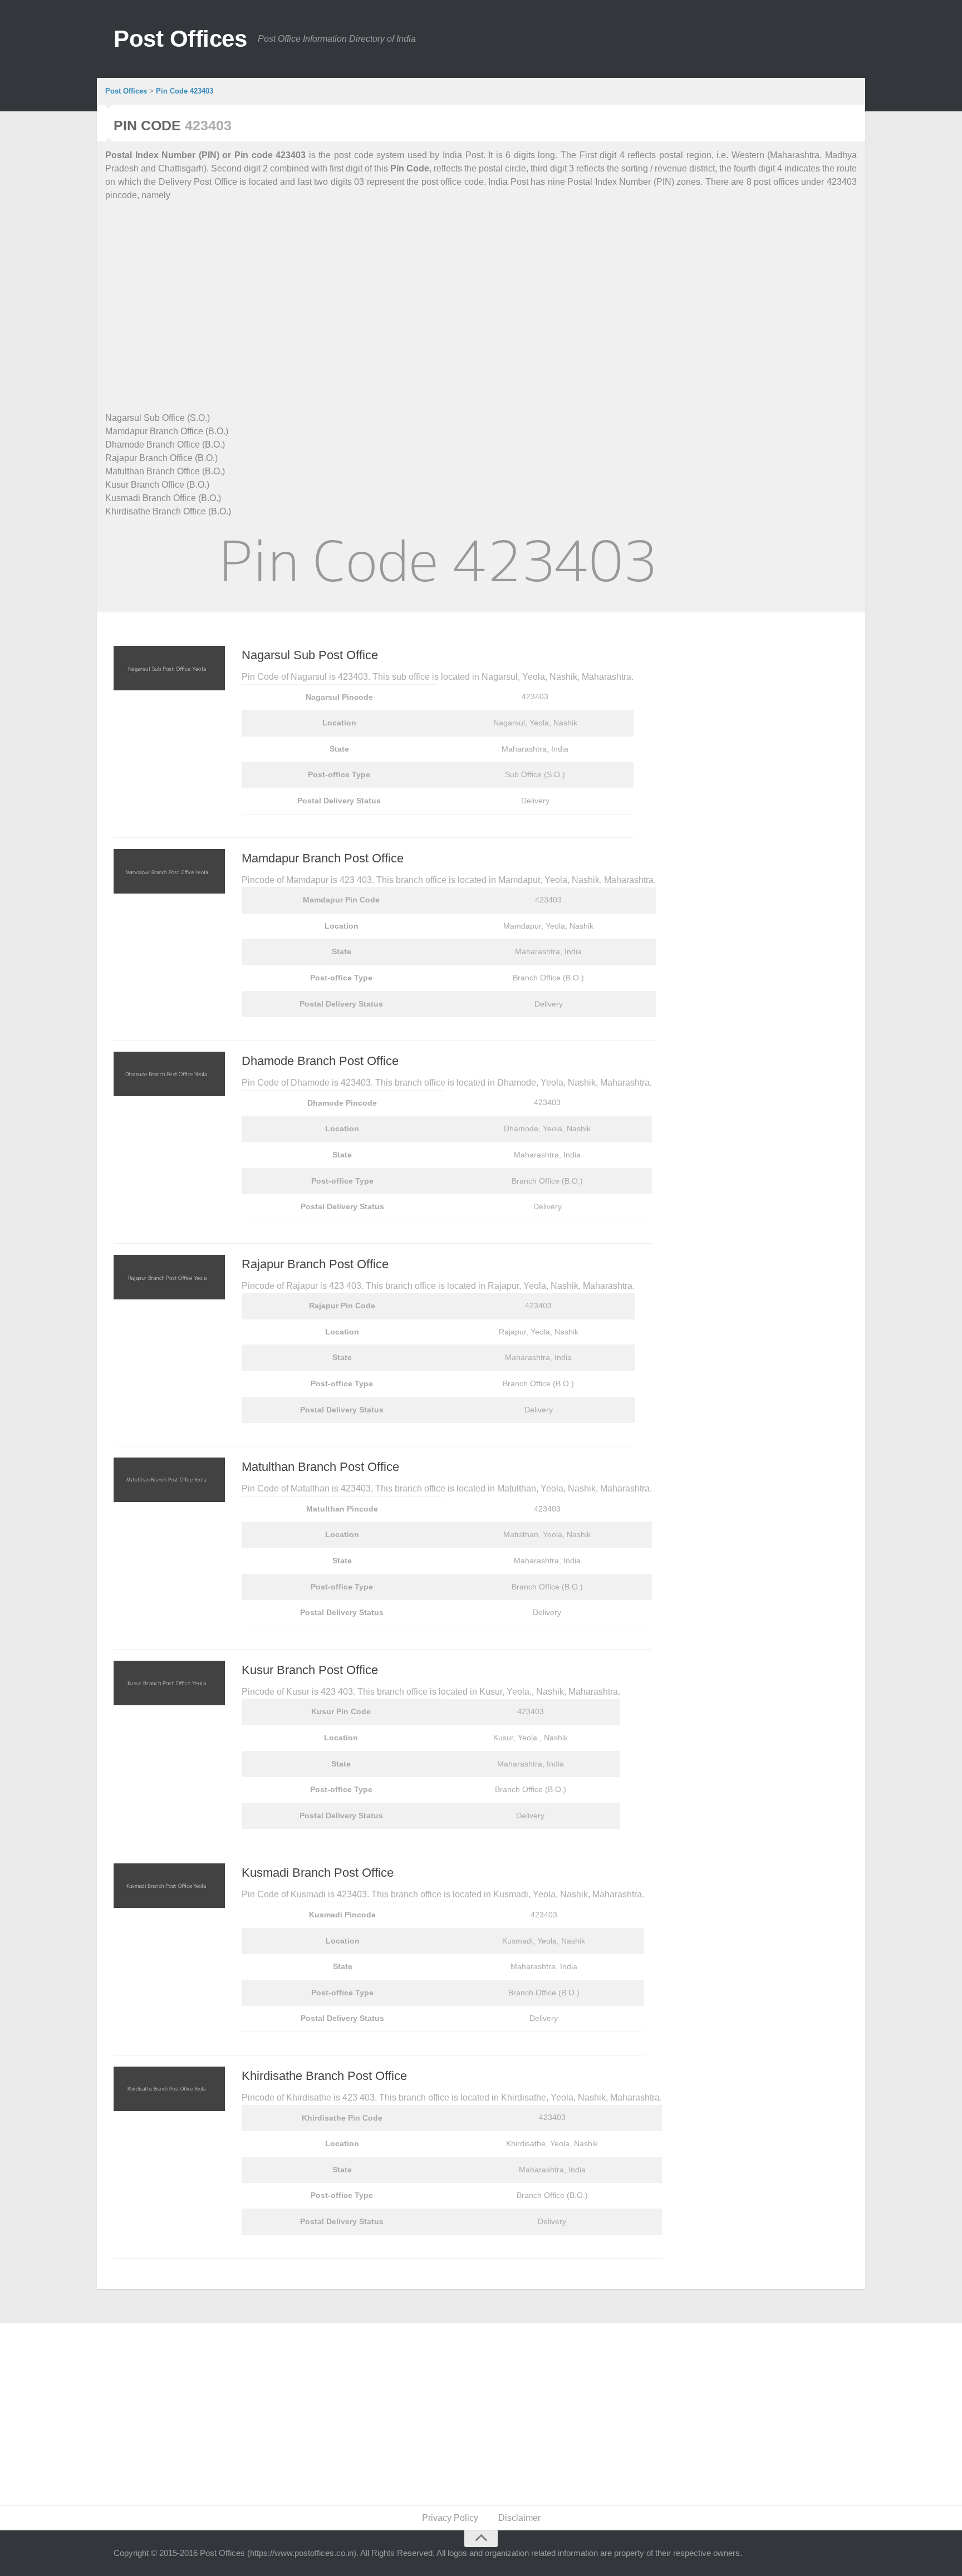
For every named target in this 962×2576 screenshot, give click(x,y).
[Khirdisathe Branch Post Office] (169, 2089)
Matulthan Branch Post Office (320, 1467)
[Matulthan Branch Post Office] (169, 1480)
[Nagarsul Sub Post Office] (169, 668)
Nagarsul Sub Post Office (310, 655)
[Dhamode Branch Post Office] (169, 1074)
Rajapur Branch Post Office (315, 1264)
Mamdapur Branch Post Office (323, 858)
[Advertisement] (439, 293)
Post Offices (180, 39)
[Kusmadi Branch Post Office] (169, 1886)
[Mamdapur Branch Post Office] (169, 871)
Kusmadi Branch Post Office (318, 1873)
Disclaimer (519, 2518)
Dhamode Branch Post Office (320, 1061)
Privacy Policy (450, 2518)
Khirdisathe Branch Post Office (324, 2076)
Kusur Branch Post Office (310, 1670)
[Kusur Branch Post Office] (169, 1683)
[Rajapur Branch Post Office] (169, 1277)
